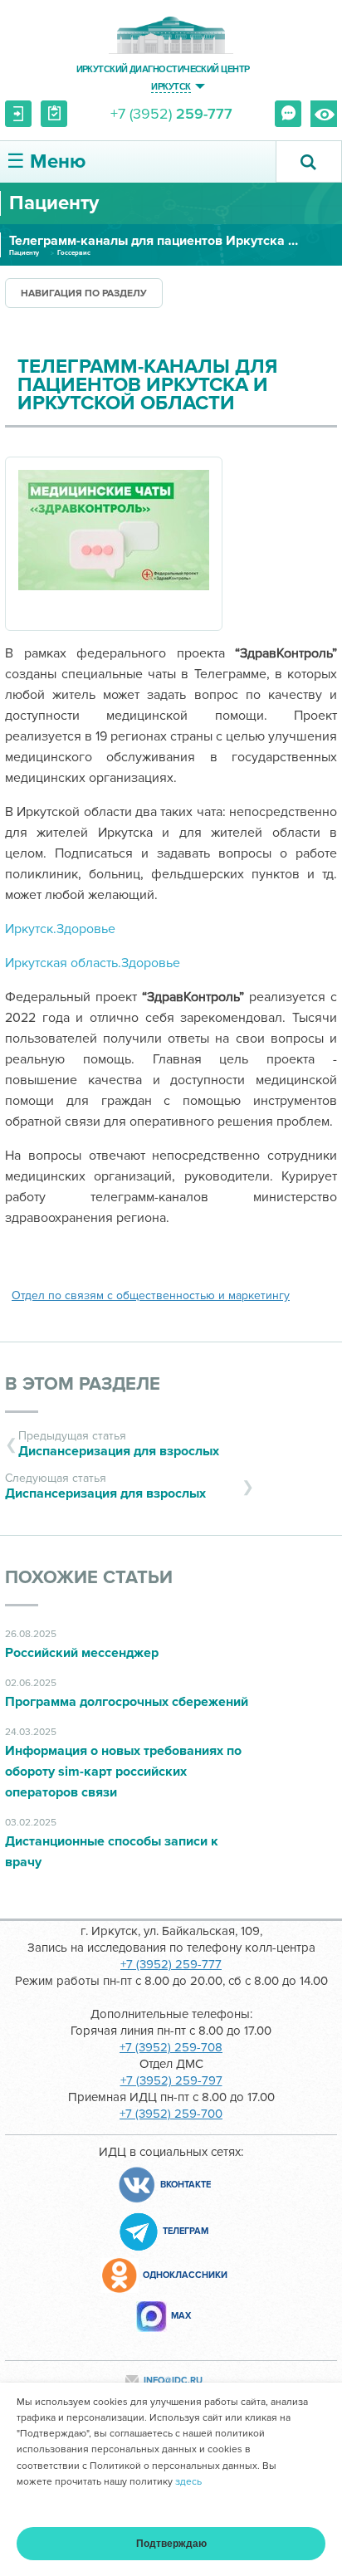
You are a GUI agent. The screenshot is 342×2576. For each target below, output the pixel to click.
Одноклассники (185, 2275)
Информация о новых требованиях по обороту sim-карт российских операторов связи (123, 1772)
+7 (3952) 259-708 (171, 2047)
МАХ (181, 2316)
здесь (188, 2482)
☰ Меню (46, 161)
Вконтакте (186, 2185)
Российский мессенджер (82, 1653)
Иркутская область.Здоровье (93, 963)
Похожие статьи (89, 1578)
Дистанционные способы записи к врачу (112, 1852)
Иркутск (171, 86)
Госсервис (74, 253)
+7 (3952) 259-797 (171, 2080)
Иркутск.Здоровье (60, 929)
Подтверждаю (171, 2544)
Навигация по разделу (84, 293)
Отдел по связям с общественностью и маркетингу (151, 1295)
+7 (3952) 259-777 (171, 1964)
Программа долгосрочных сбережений (127, 1702)
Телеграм (186, 2231)
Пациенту (24, 253)
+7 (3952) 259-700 (171, 2114)
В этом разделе (83, 1384)
